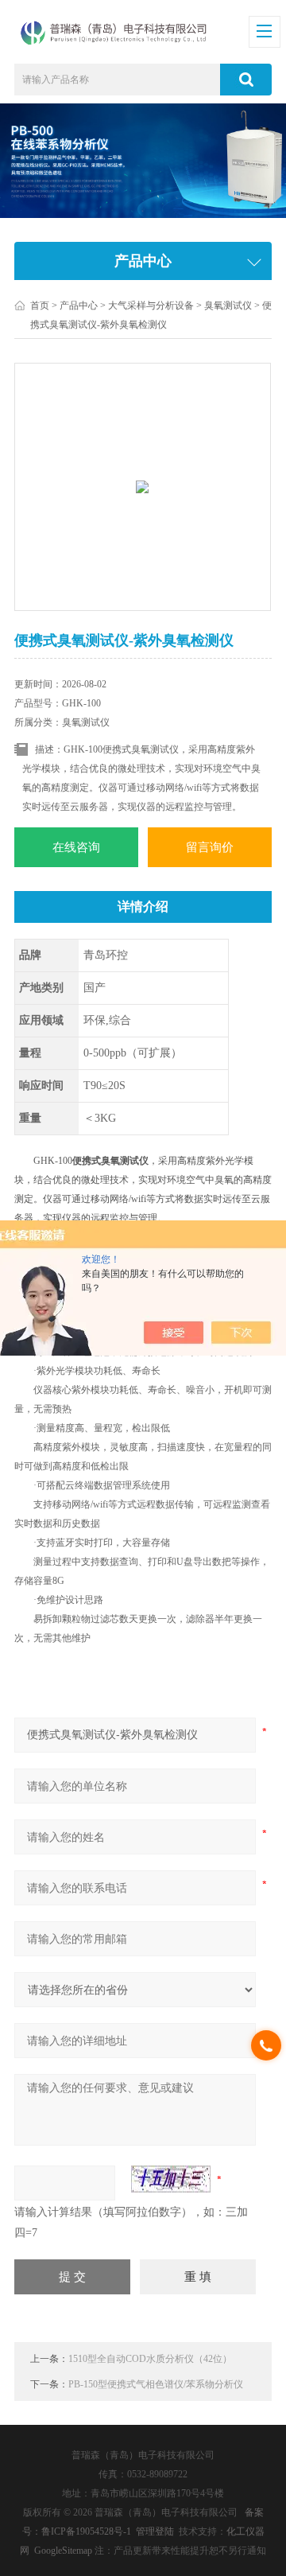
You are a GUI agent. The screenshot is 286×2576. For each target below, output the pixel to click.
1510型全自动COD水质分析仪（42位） (150, 2359)
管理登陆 (155, 2531)
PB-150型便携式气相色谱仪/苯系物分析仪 (156, 2384)
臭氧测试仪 (228, 305)
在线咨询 (76, 847)
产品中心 (79, 305)
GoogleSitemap (63, 2551)
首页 (40, 305)
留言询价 (210, 847)
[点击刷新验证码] (171, 2179)
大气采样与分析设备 (151, 305)
